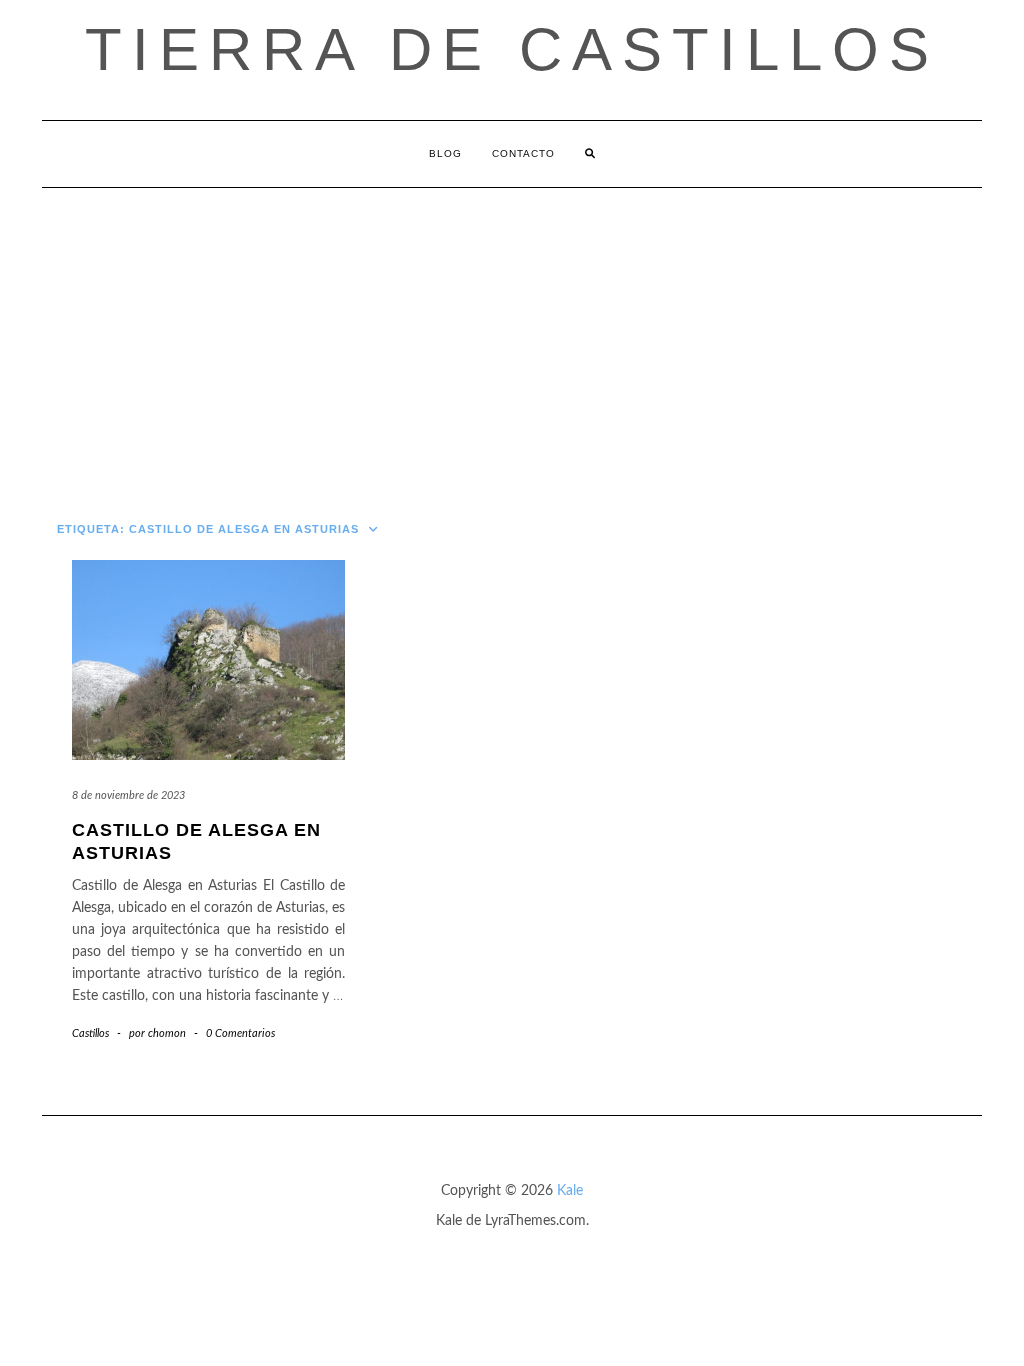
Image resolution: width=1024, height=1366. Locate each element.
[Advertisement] (512, 338)
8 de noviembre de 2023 (128, 795)
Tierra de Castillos (512, 49)
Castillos (90, 1033)
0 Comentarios (240, 1033)
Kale (570, 1191)
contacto (523, 153)
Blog (445, 153)
